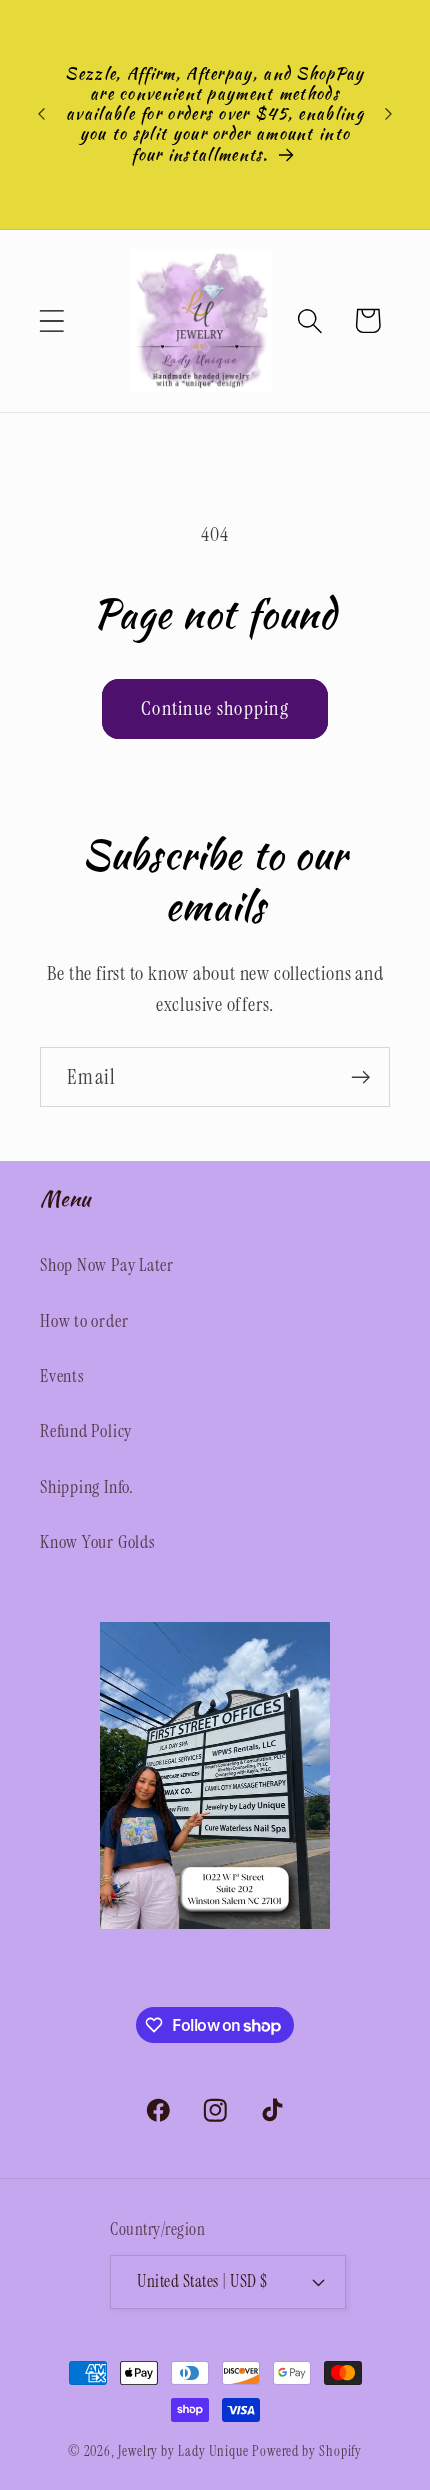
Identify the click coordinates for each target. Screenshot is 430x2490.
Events (62, 1376)
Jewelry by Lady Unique (183, 2451)
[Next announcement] (389, 114)
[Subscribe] (360, 1077)
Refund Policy (86, 1431)
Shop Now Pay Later (107, 1265)
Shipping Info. (87, 1487)
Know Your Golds (98, 1542)
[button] (51, 320)
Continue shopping (215, 708)
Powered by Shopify (307, 2451)
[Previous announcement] (42, 114)
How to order (84, 1321)
